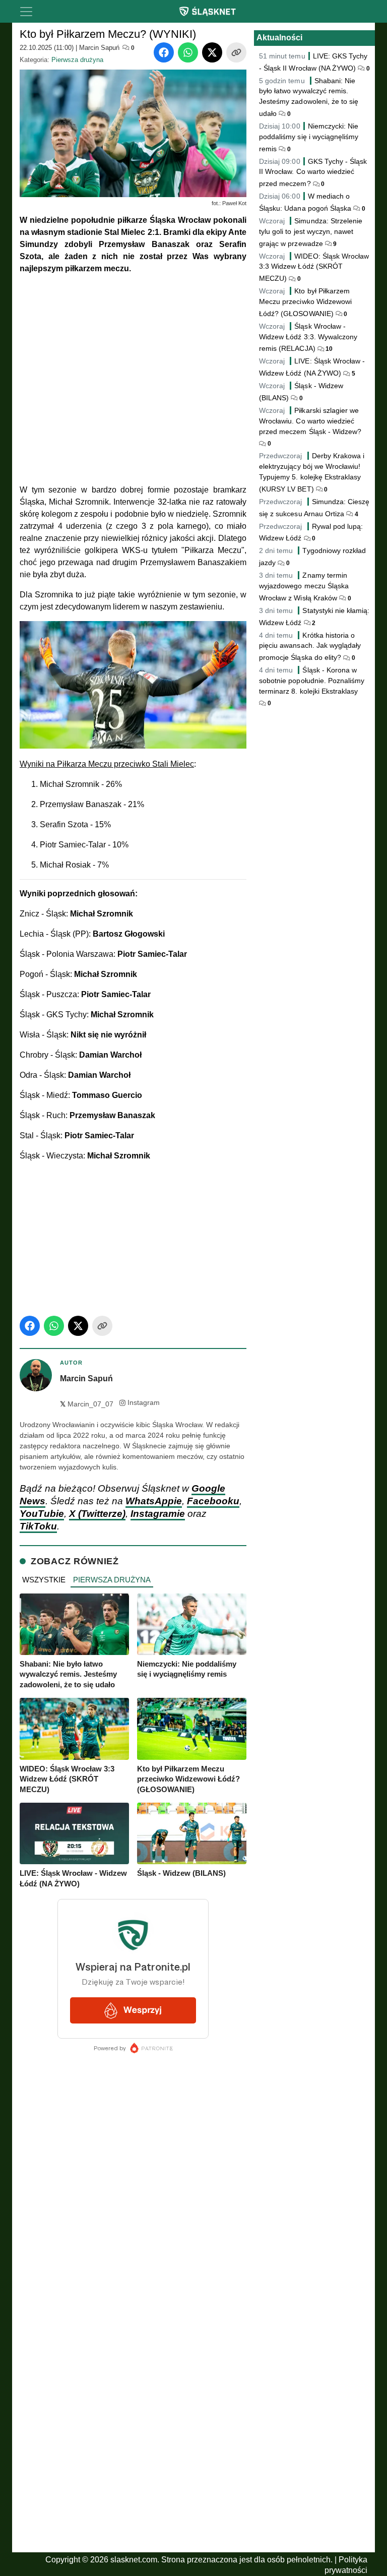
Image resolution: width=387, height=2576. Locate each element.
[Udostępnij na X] (212, 52)
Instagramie (158, 1514)
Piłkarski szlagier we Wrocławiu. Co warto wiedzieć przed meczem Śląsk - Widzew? (310, 421)
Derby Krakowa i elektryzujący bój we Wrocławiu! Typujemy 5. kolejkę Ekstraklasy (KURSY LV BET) (312, 472)
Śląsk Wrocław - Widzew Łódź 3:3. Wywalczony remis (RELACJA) (308, 338)
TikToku (38, 1526)
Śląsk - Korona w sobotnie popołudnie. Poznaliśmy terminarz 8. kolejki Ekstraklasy (312, 681)
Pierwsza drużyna (77, 60)
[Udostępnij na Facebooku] (164, 52)
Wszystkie (44, 1580)
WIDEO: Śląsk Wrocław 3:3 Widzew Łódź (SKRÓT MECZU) (314, 267)
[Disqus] (133, 2413)
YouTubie (42, 1514)
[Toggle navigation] (26, 12)
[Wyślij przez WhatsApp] (188, 52)
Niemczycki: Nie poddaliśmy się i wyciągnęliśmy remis (309, 137)
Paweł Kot (234, 203)
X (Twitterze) (97, 1514)
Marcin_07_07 (87, 1404)
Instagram (144, 1403)
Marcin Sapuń (99, 48)
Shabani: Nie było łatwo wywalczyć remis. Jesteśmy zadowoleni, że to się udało (309, 97)
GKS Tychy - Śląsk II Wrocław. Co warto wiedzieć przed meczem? (313, 173)
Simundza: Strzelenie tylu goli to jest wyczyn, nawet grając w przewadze (311, 232)
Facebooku (213, 1501)
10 (328, 349)
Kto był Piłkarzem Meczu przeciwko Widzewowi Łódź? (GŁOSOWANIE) (305, 302)
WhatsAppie (154, 1501)
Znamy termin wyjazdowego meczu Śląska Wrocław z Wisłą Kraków (304, 587)
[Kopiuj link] (236, 52)
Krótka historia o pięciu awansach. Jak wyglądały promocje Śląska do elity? (310, 647)
